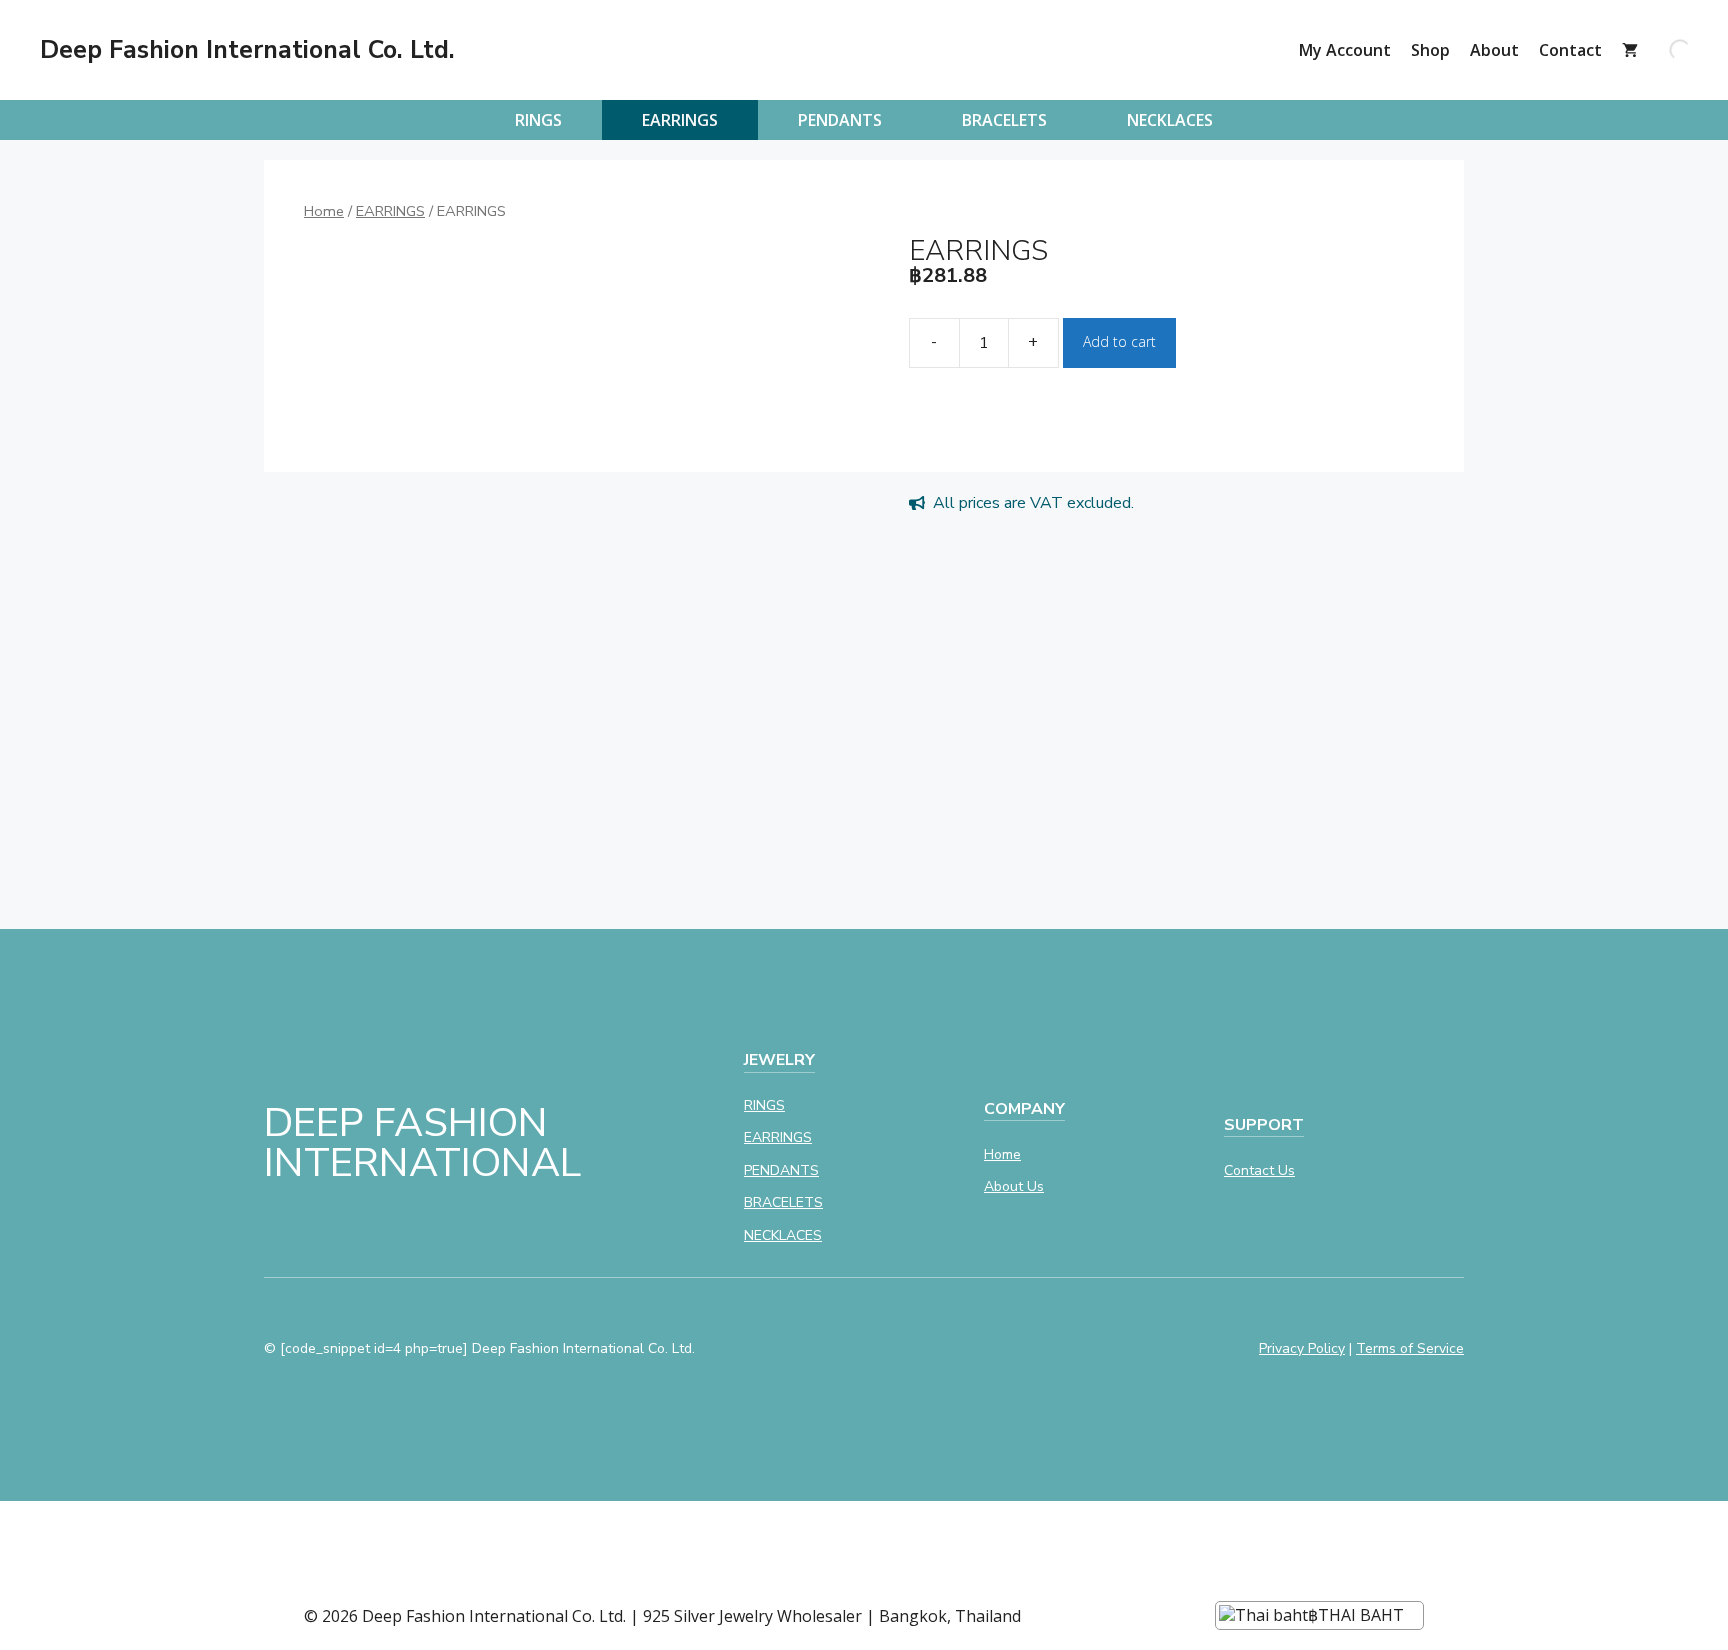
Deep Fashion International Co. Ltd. (247, 50)
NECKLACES (1170, 120)
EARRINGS (680, 120)
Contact (1570, 50)
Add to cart (1119, 341)
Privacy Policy (1302, 1348)
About (1494, 50)
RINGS (538, 120)
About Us (1014, 1186)
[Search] (1663, 50)
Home (324, 211)
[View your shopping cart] (1630, 50)
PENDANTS (840, 120)
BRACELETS (1004, 120)
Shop (1430, 50)
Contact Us (1259, 1170)
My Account (1345, 50)
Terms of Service (1410, 1348)
